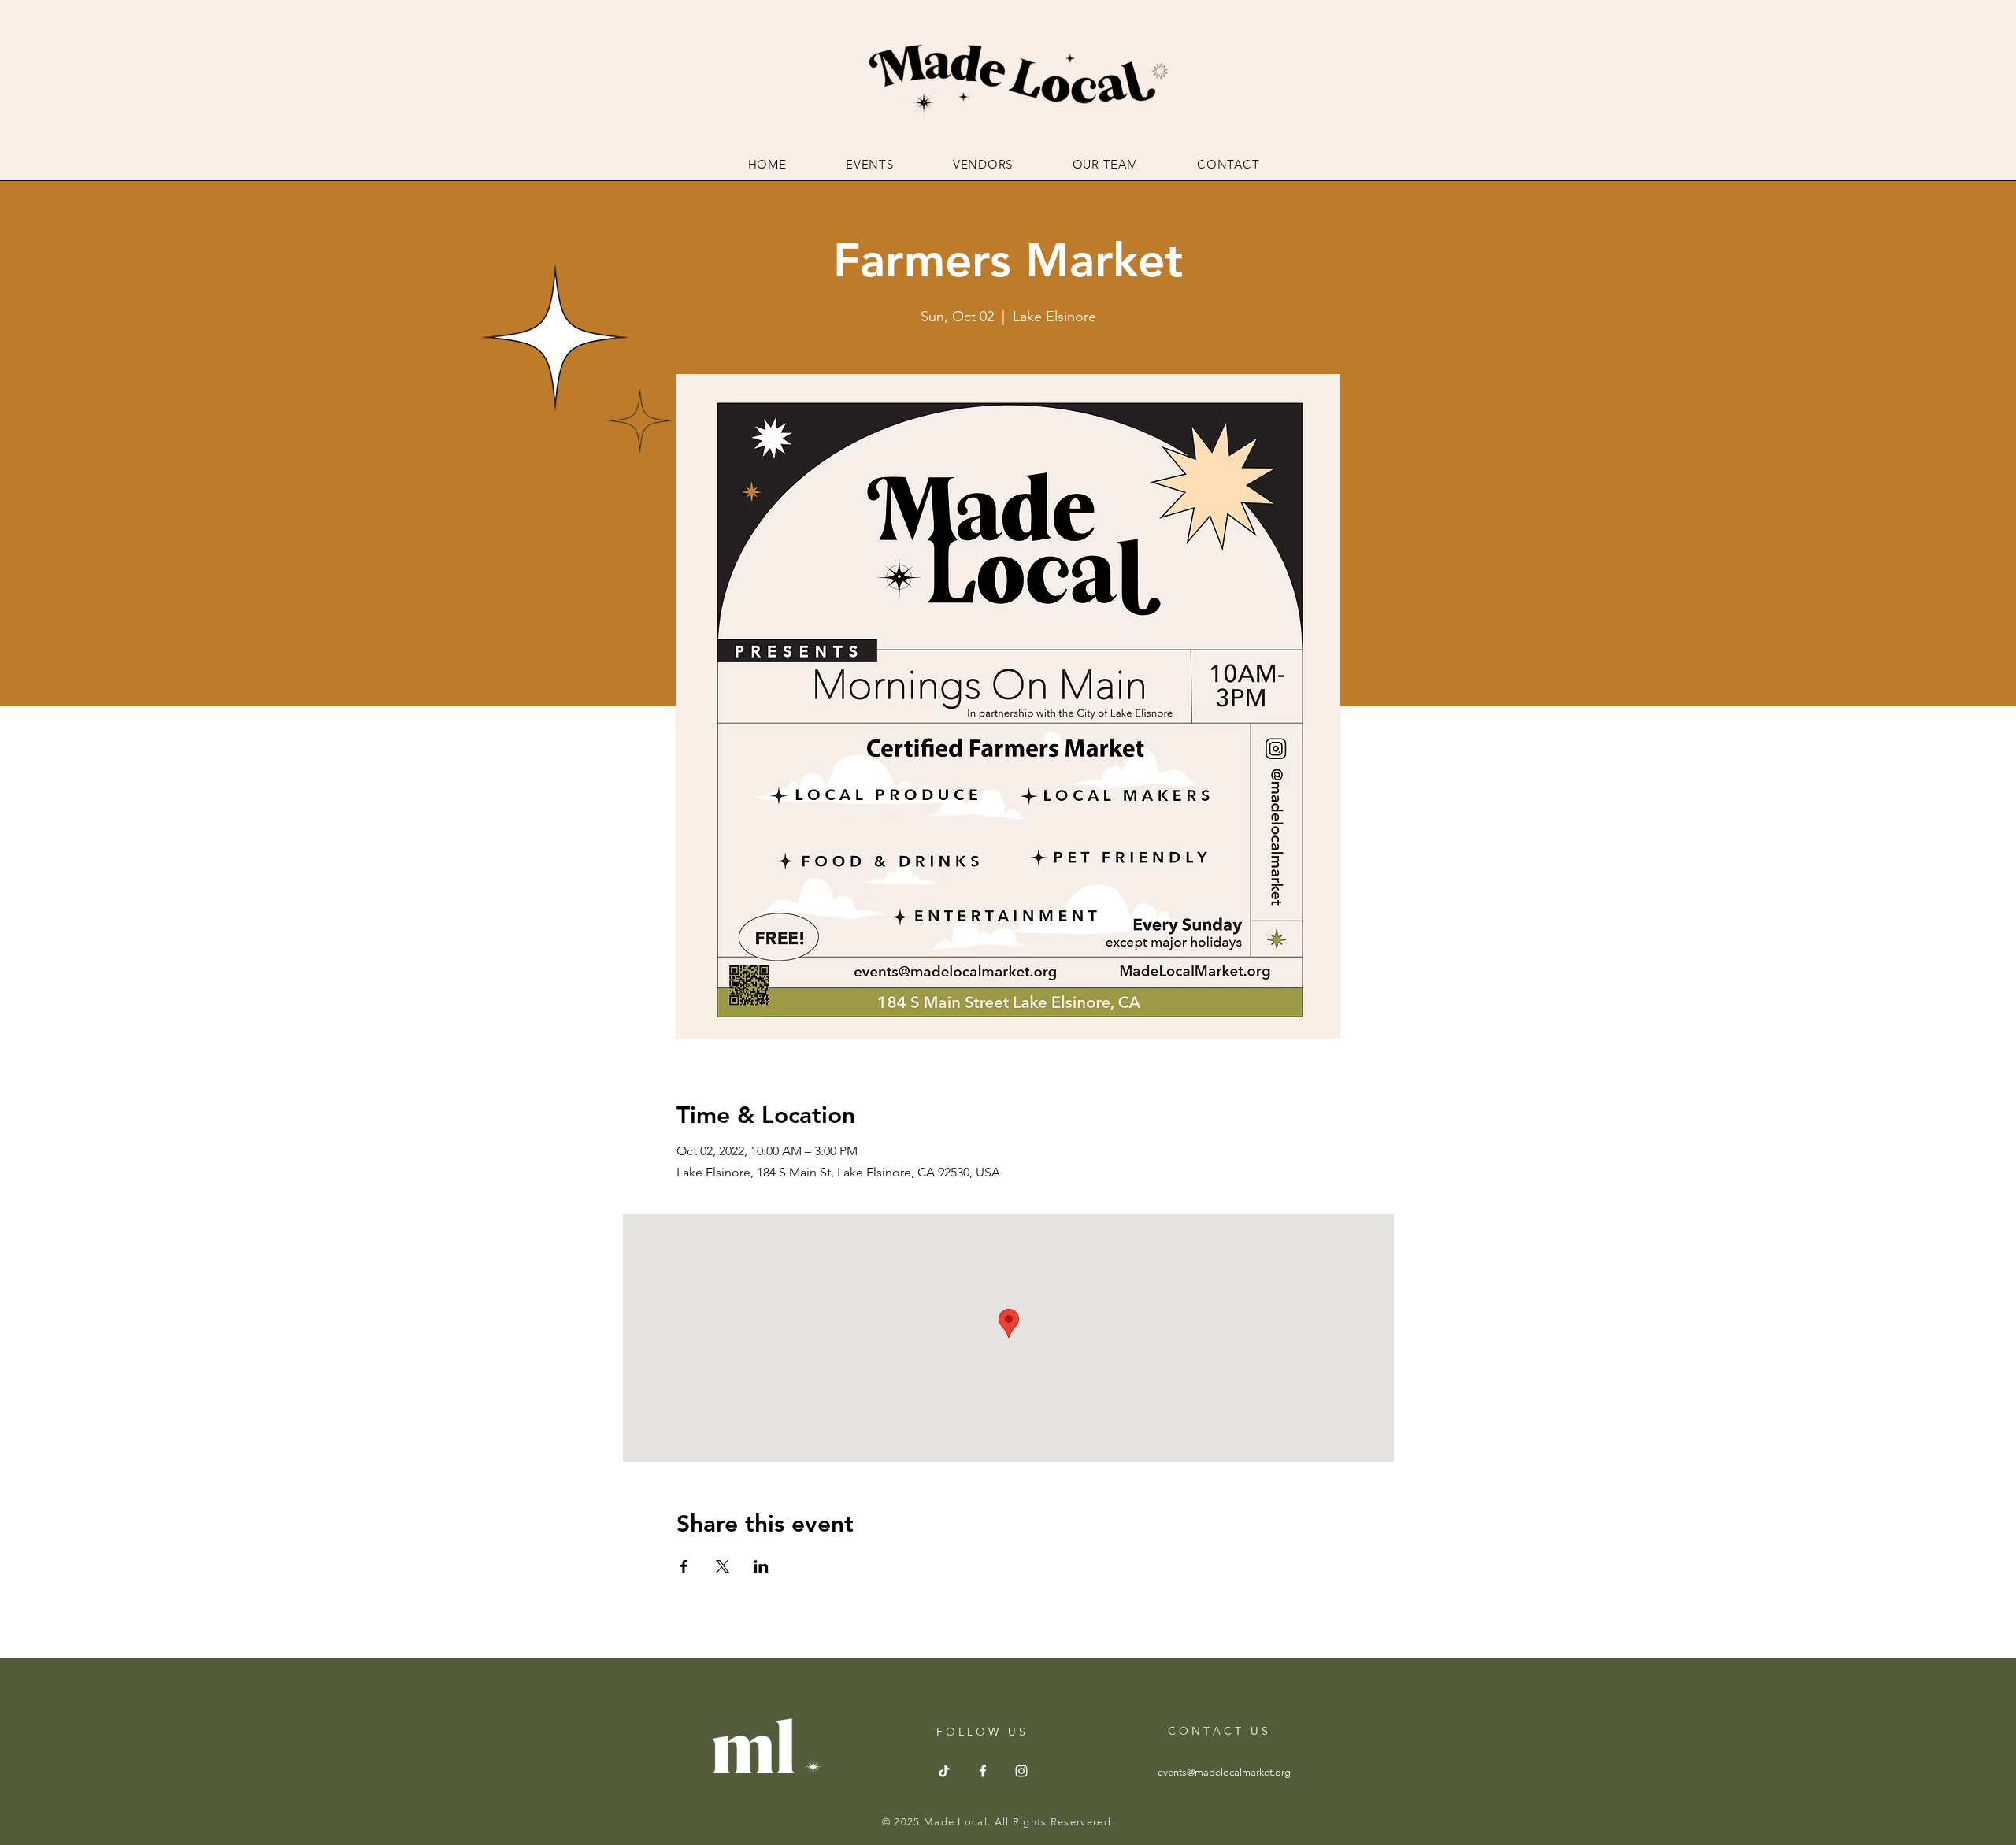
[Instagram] (1021, 1771)
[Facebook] (983, 1771)
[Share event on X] (723, 1566)
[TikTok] (944, 1771)
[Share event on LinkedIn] (761, 1566)
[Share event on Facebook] (684, 1566)
